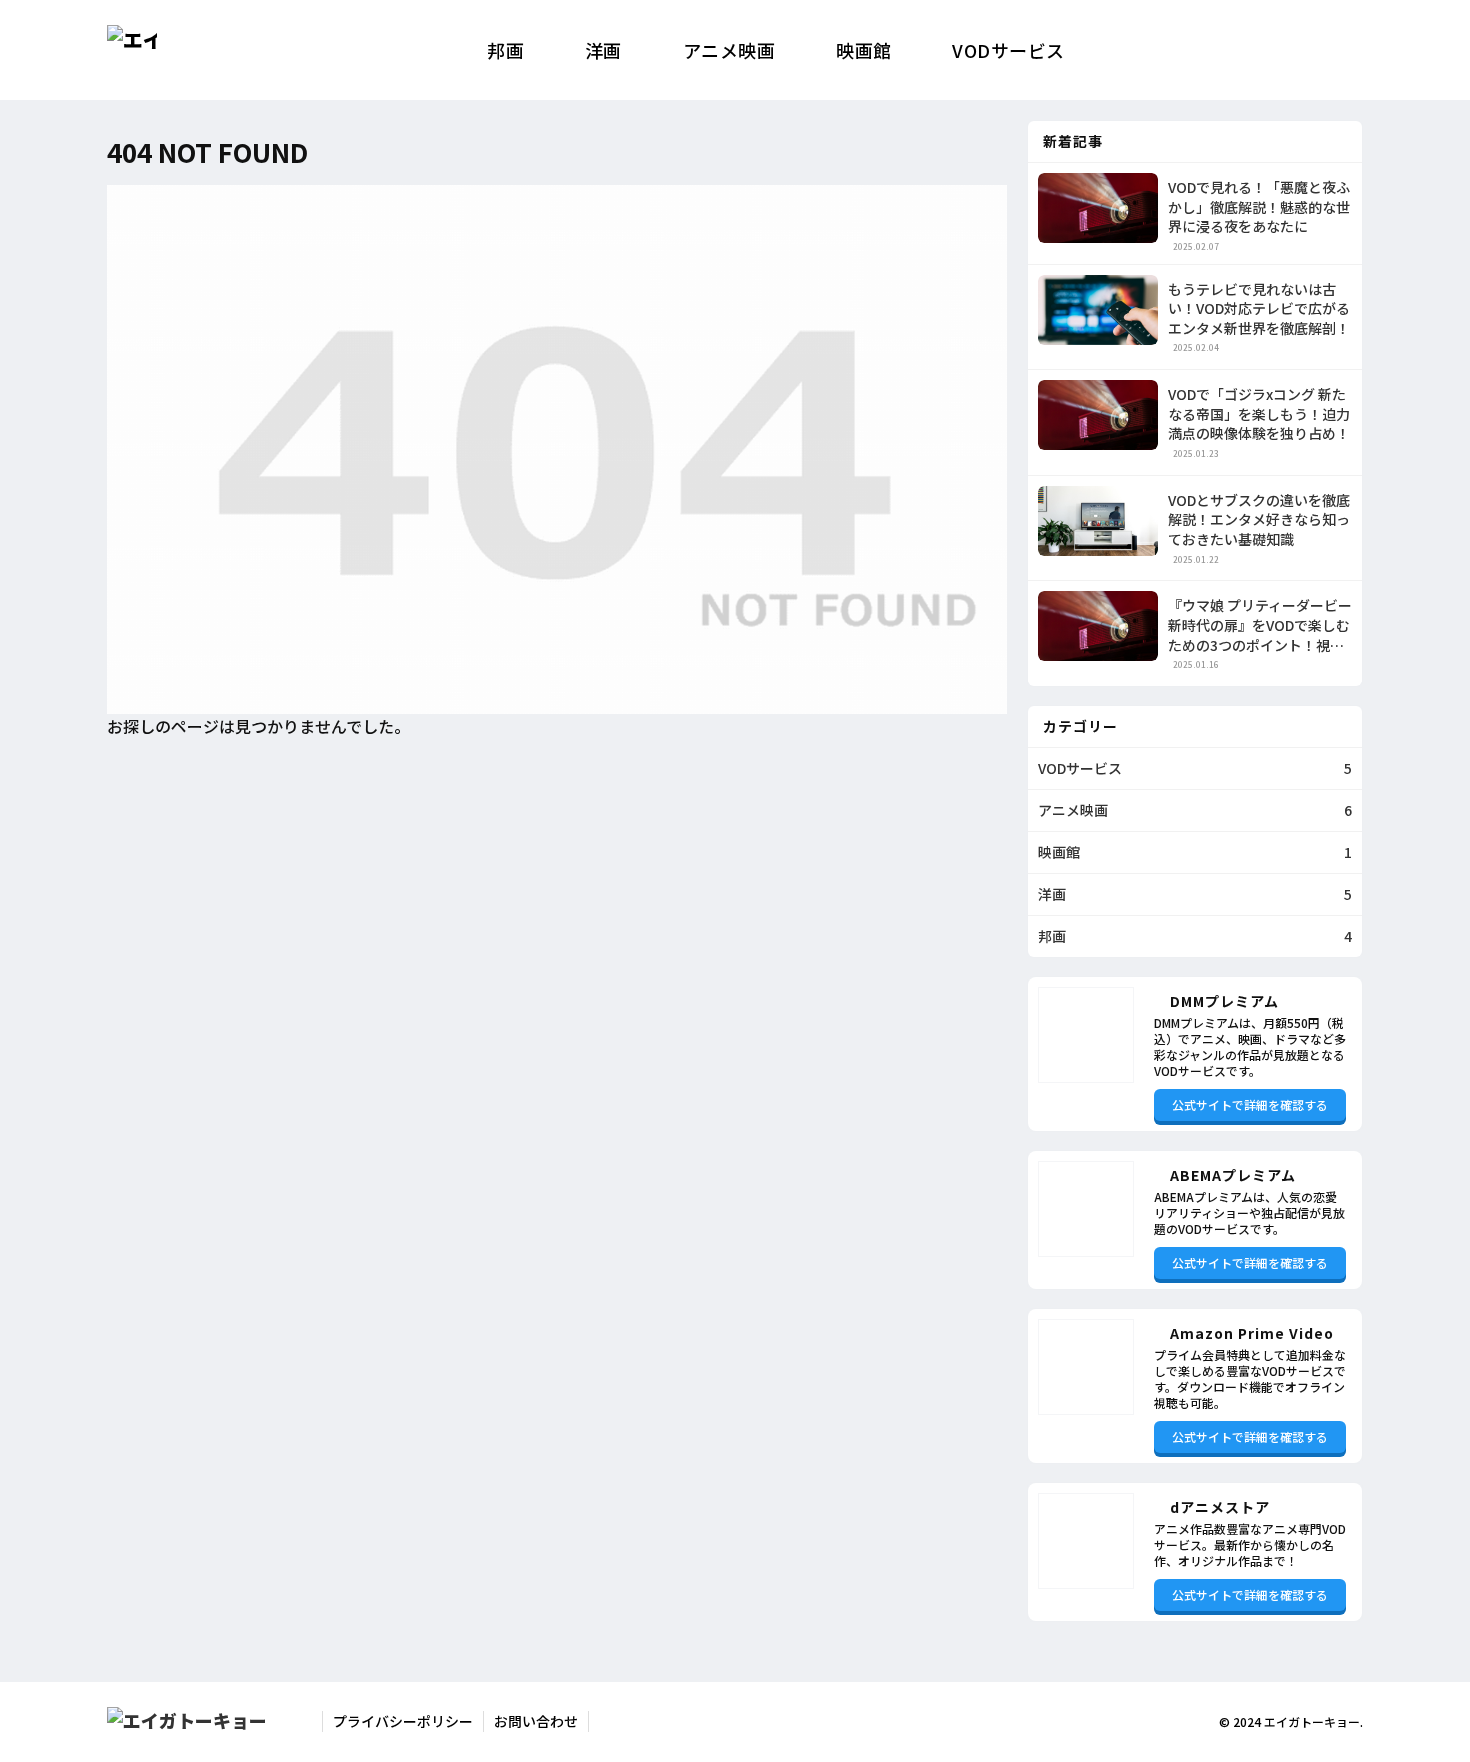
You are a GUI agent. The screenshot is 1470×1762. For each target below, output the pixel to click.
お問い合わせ (536, 1721)
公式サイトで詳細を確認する (1250, 1104)
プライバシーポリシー (403, 1721)
